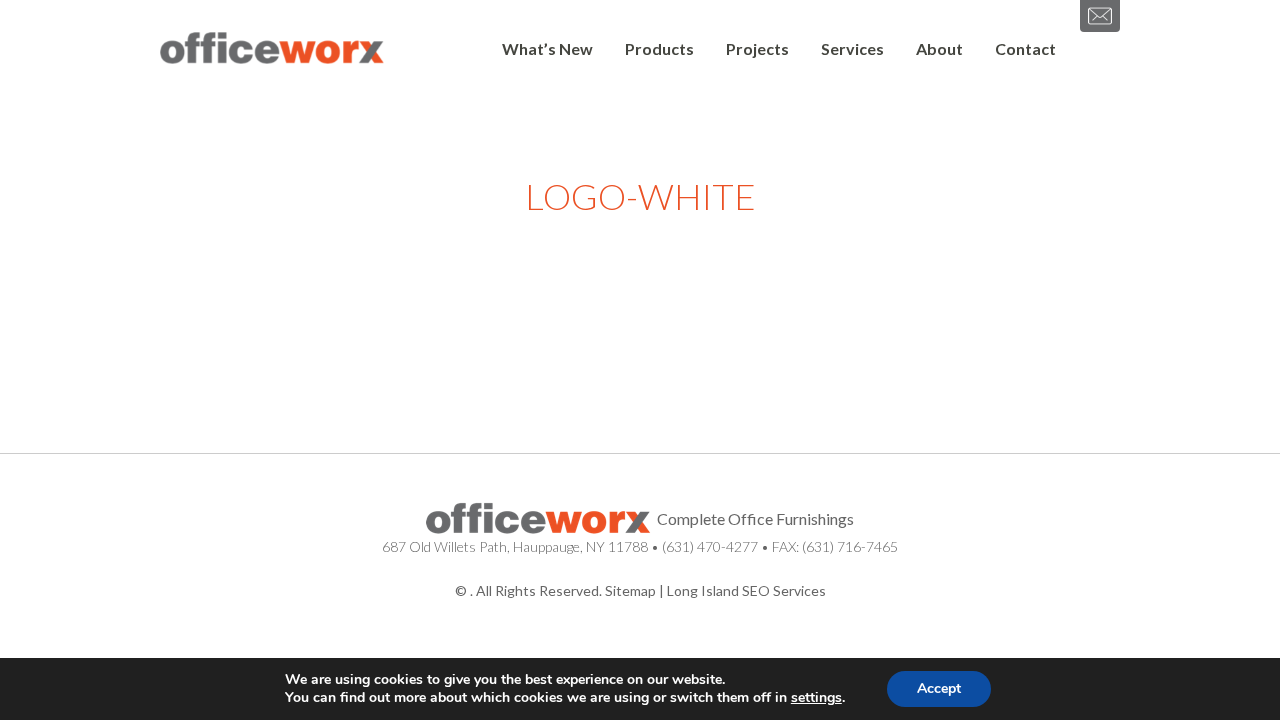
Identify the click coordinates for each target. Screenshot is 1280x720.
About (939, 48)
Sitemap (630, 590)
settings (816, 698)
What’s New (547, 48)
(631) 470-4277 (710, 546)
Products (659, 48)
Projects (757, 48)
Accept (939, 688)
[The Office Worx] (272, 49)
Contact (1025, 48)
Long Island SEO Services (746, 590)
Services (852, 48)
